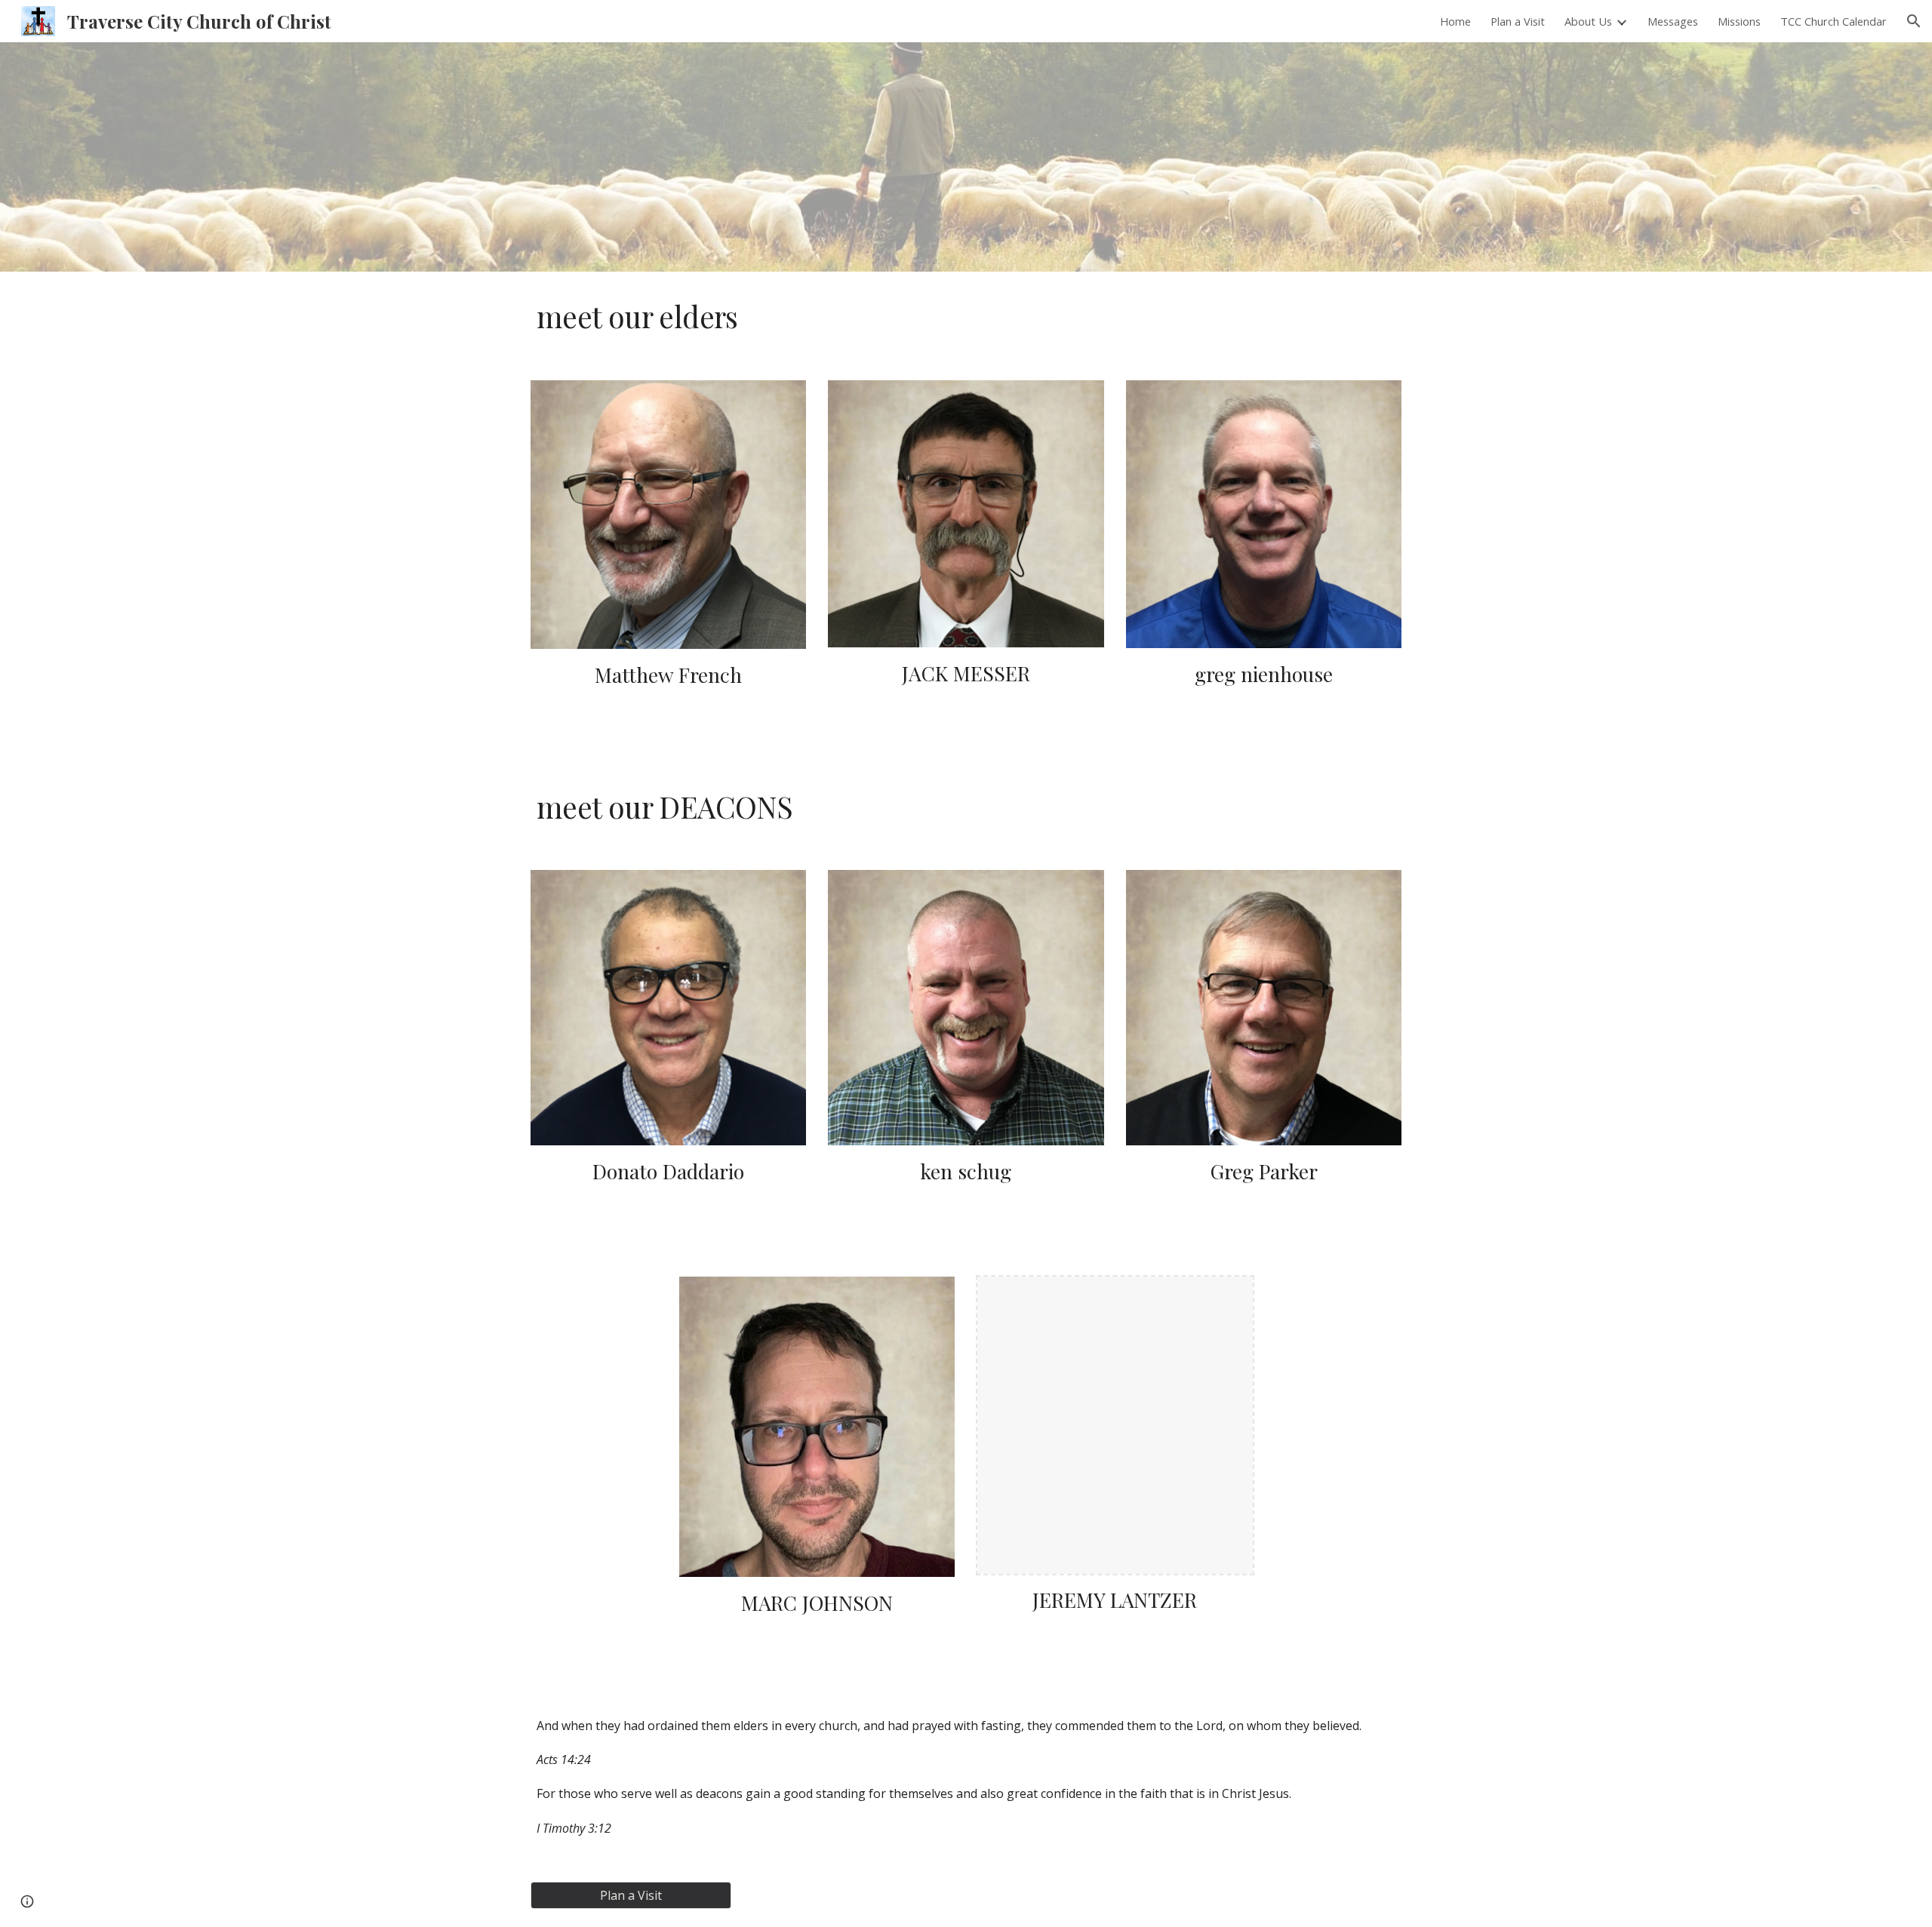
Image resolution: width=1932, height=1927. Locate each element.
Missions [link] (1739, 21)
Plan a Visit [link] (1518, 21)
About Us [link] (1588, 21)
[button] (1914, 21)
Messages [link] (1673, 21)
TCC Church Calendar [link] (1834, 21)
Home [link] (1455, 21)
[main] (966, 317)
